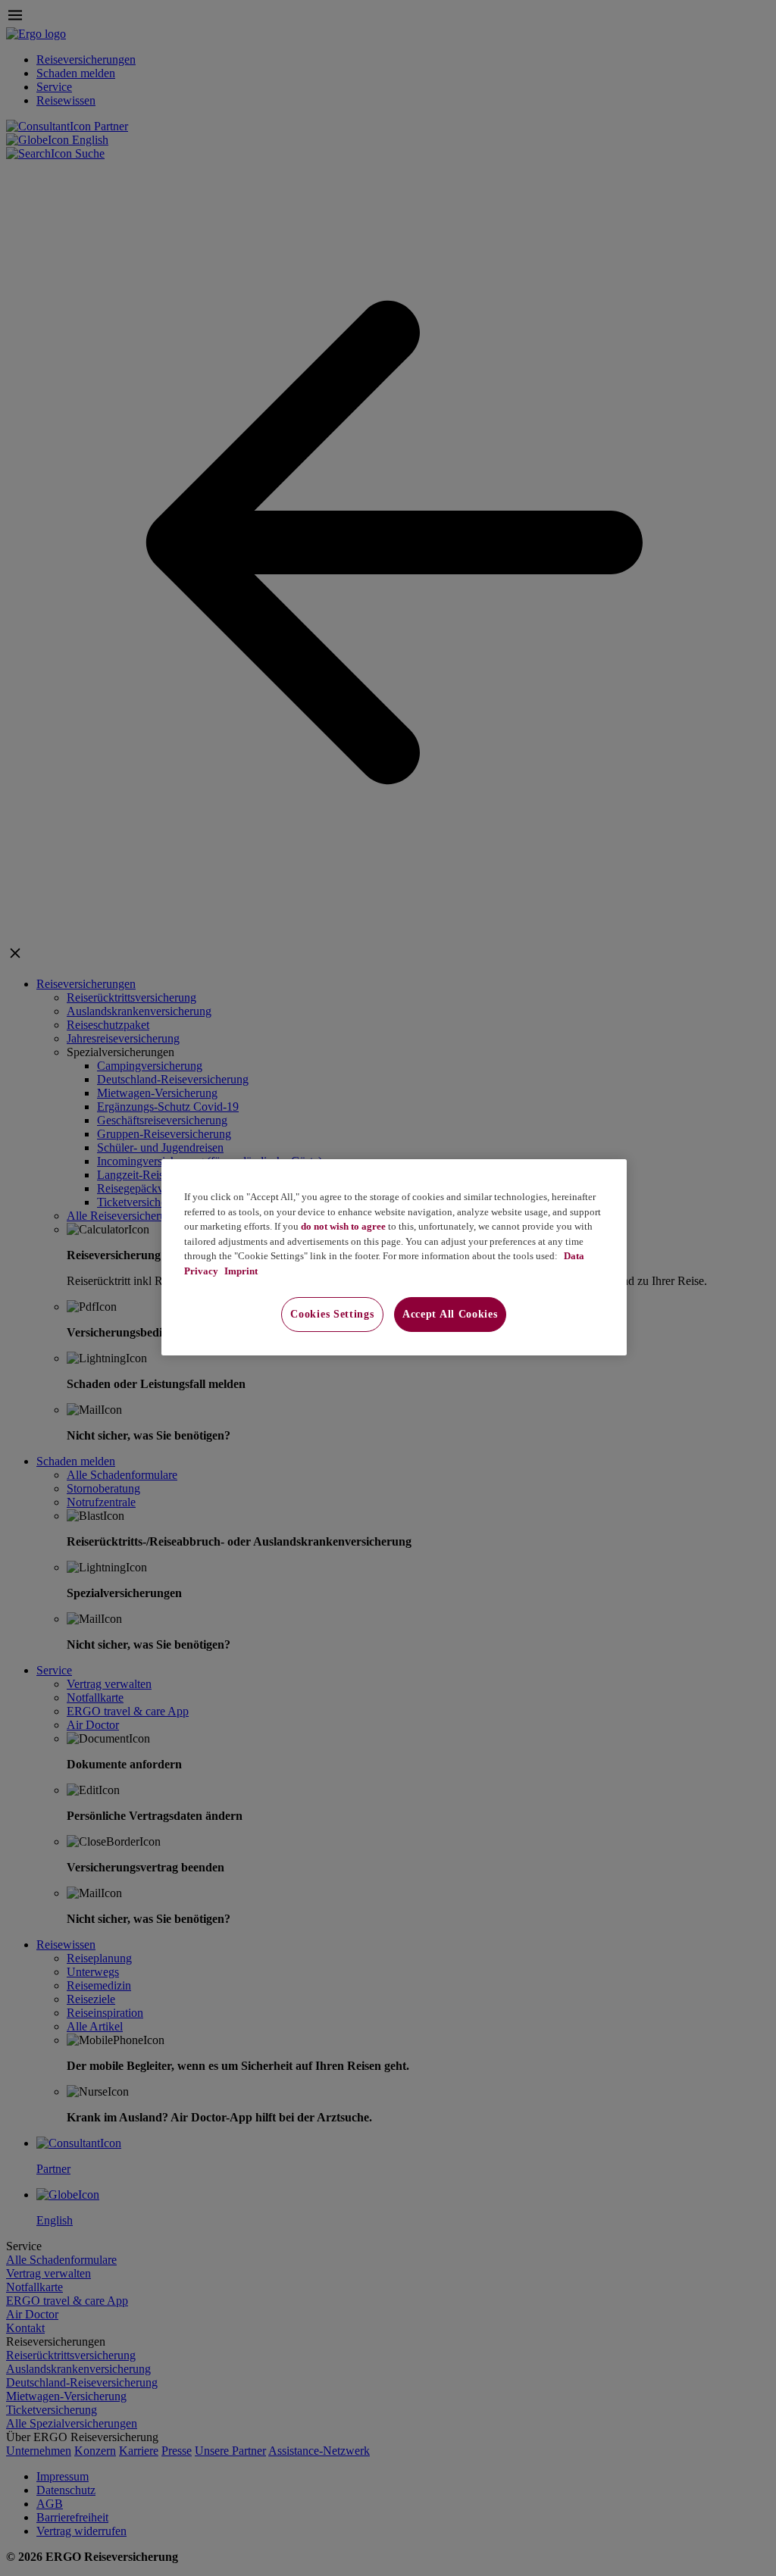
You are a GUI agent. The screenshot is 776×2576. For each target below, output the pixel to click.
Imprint (240, 1271)
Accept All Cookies (450, 1314)
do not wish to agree (343, 1226)
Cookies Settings (332, 1314)
